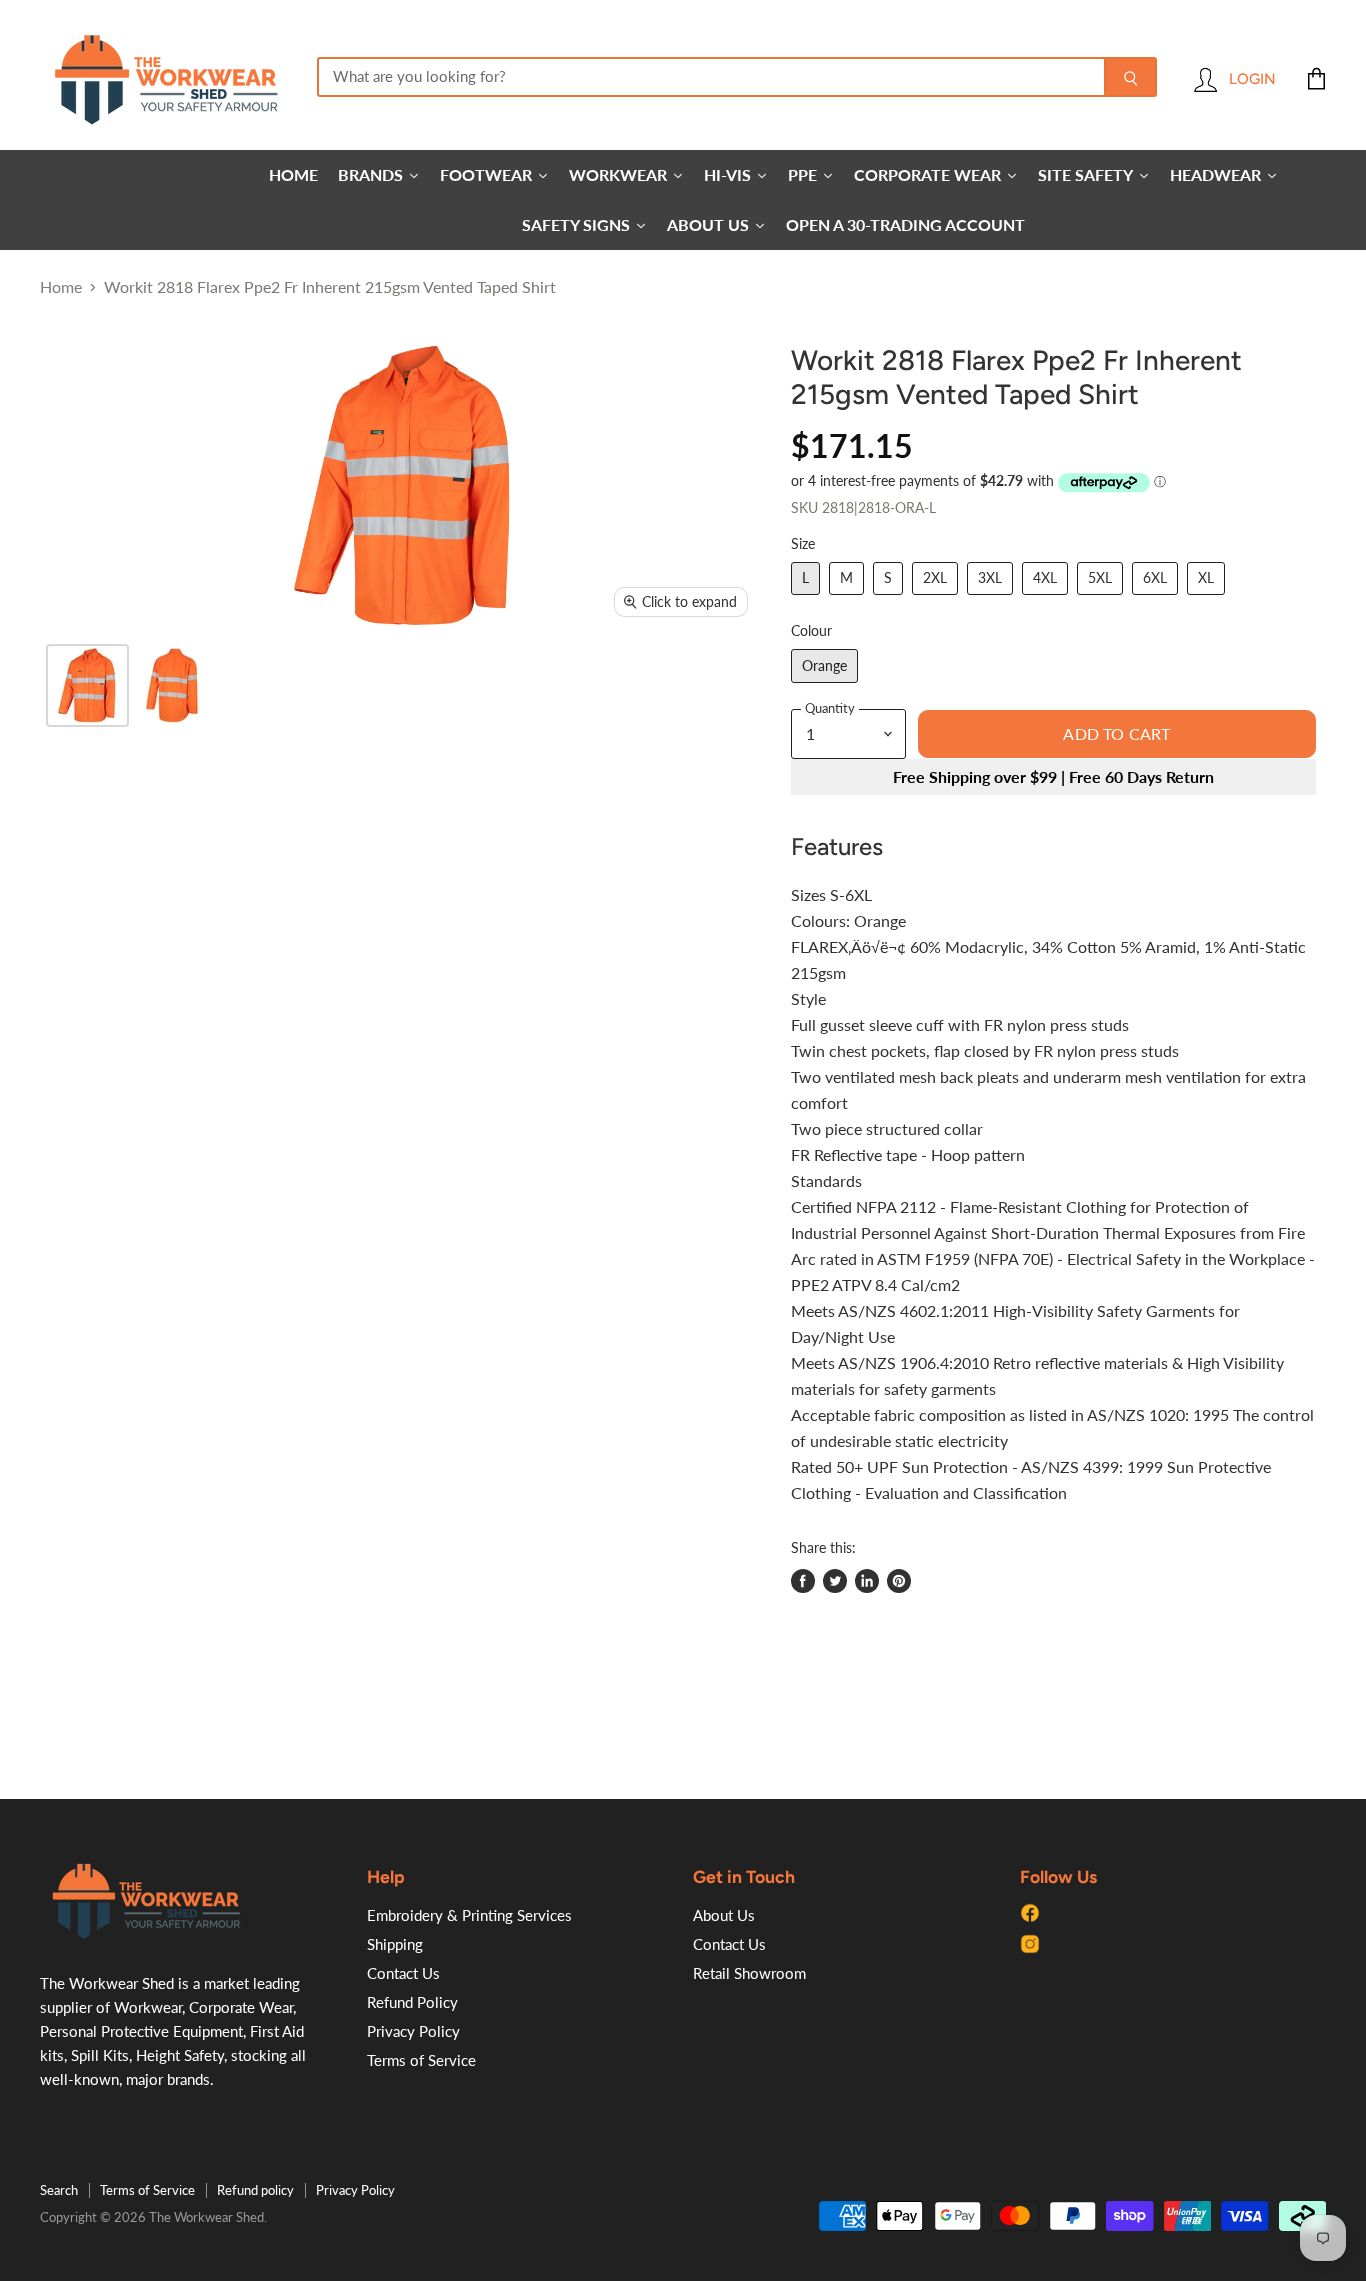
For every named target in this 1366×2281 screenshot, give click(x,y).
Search (59, 2190)
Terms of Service (421, 2060)
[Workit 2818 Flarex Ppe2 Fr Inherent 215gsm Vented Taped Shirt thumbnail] (87, 685)
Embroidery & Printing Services (469, 1915)
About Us (724, 1915)
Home (61, 287)
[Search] (1130, 77)
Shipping (395, 1944)
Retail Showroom (749, 1973)
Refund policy (255, 2190)
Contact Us (403, 1973)
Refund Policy (412, 2002)
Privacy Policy (413, 2031)
